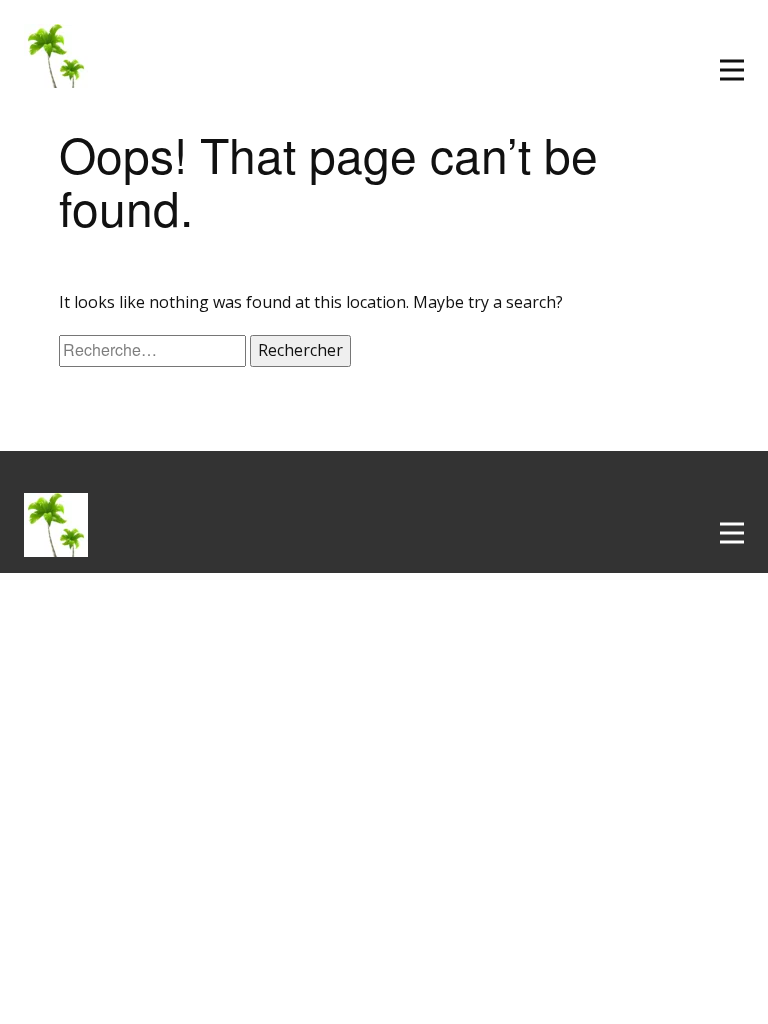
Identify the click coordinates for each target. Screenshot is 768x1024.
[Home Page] (64, 525)
